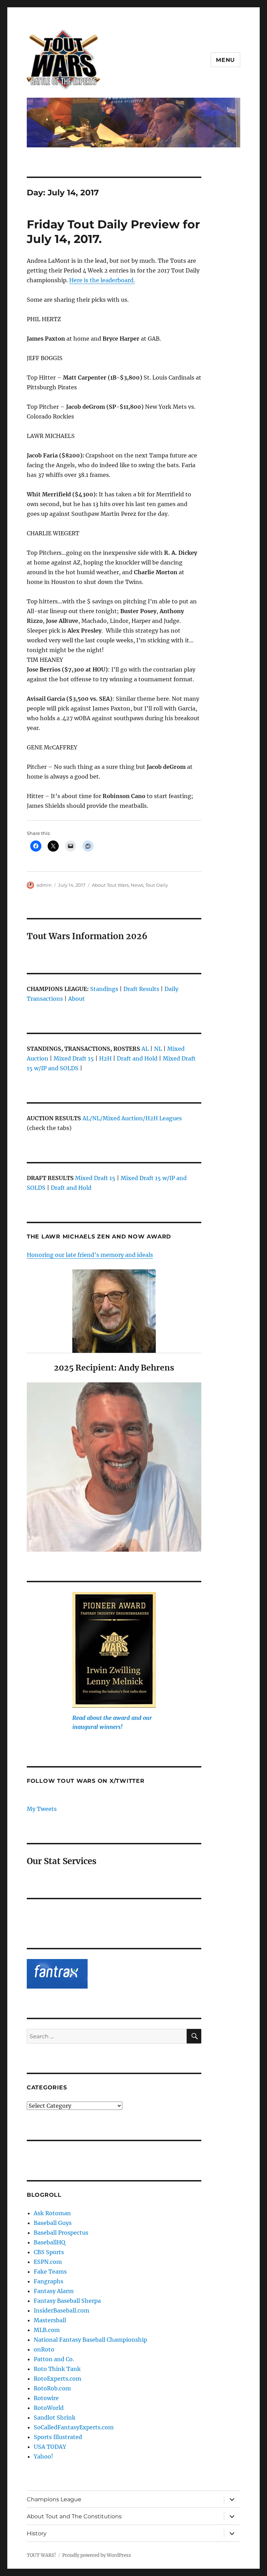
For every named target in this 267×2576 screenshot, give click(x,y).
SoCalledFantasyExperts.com (74, 2427)
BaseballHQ (50, 2242)
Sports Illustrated (58, 2437)
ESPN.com (48, 2262)
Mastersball (50, 2320)
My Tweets (42, 1809)
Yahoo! (43, 2456)
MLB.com (47, 2330)
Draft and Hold (137, 1058)
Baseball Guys (53, 2223)
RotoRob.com (52, 2388)
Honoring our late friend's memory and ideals (90, 1255)
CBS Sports (49, 2252)
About (76, 999)
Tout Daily (157, 885)
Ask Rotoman (52, 2213)
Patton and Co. (54, 2359)
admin (44, 885)
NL (158, 1049)
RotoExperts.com (58, 2379)
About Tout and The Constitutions (74, 2516)
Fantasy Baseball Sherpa (67, 2301)
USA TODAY (50, 2447)
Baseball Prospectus (61, 2233)
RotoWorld (49, 2408)
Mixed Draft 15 (74, 1058)
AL (145, 1049)
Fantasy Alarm (54, 2291)
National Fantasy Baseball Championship (90, 2340)
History (37, 2533)
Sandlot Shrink (55, 2417)
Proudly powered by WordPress (97, 2555)
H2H (105, 1058)
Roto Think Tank (57, 2369)
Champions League (54, 2499)
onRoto (44, 2349)
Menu (225, 60)
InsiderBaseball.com (62, 2310)
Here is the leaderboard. (102, 280)
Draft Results (141, 989)
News (137, 885)
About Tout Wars (110, 885)
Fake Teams (50, 2272)
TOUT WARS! (41, 2555)
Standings (104, 989)
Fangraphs (48, 2281)
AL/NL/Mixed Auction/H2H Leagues (132, 1118)
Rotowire (46, 2398)
